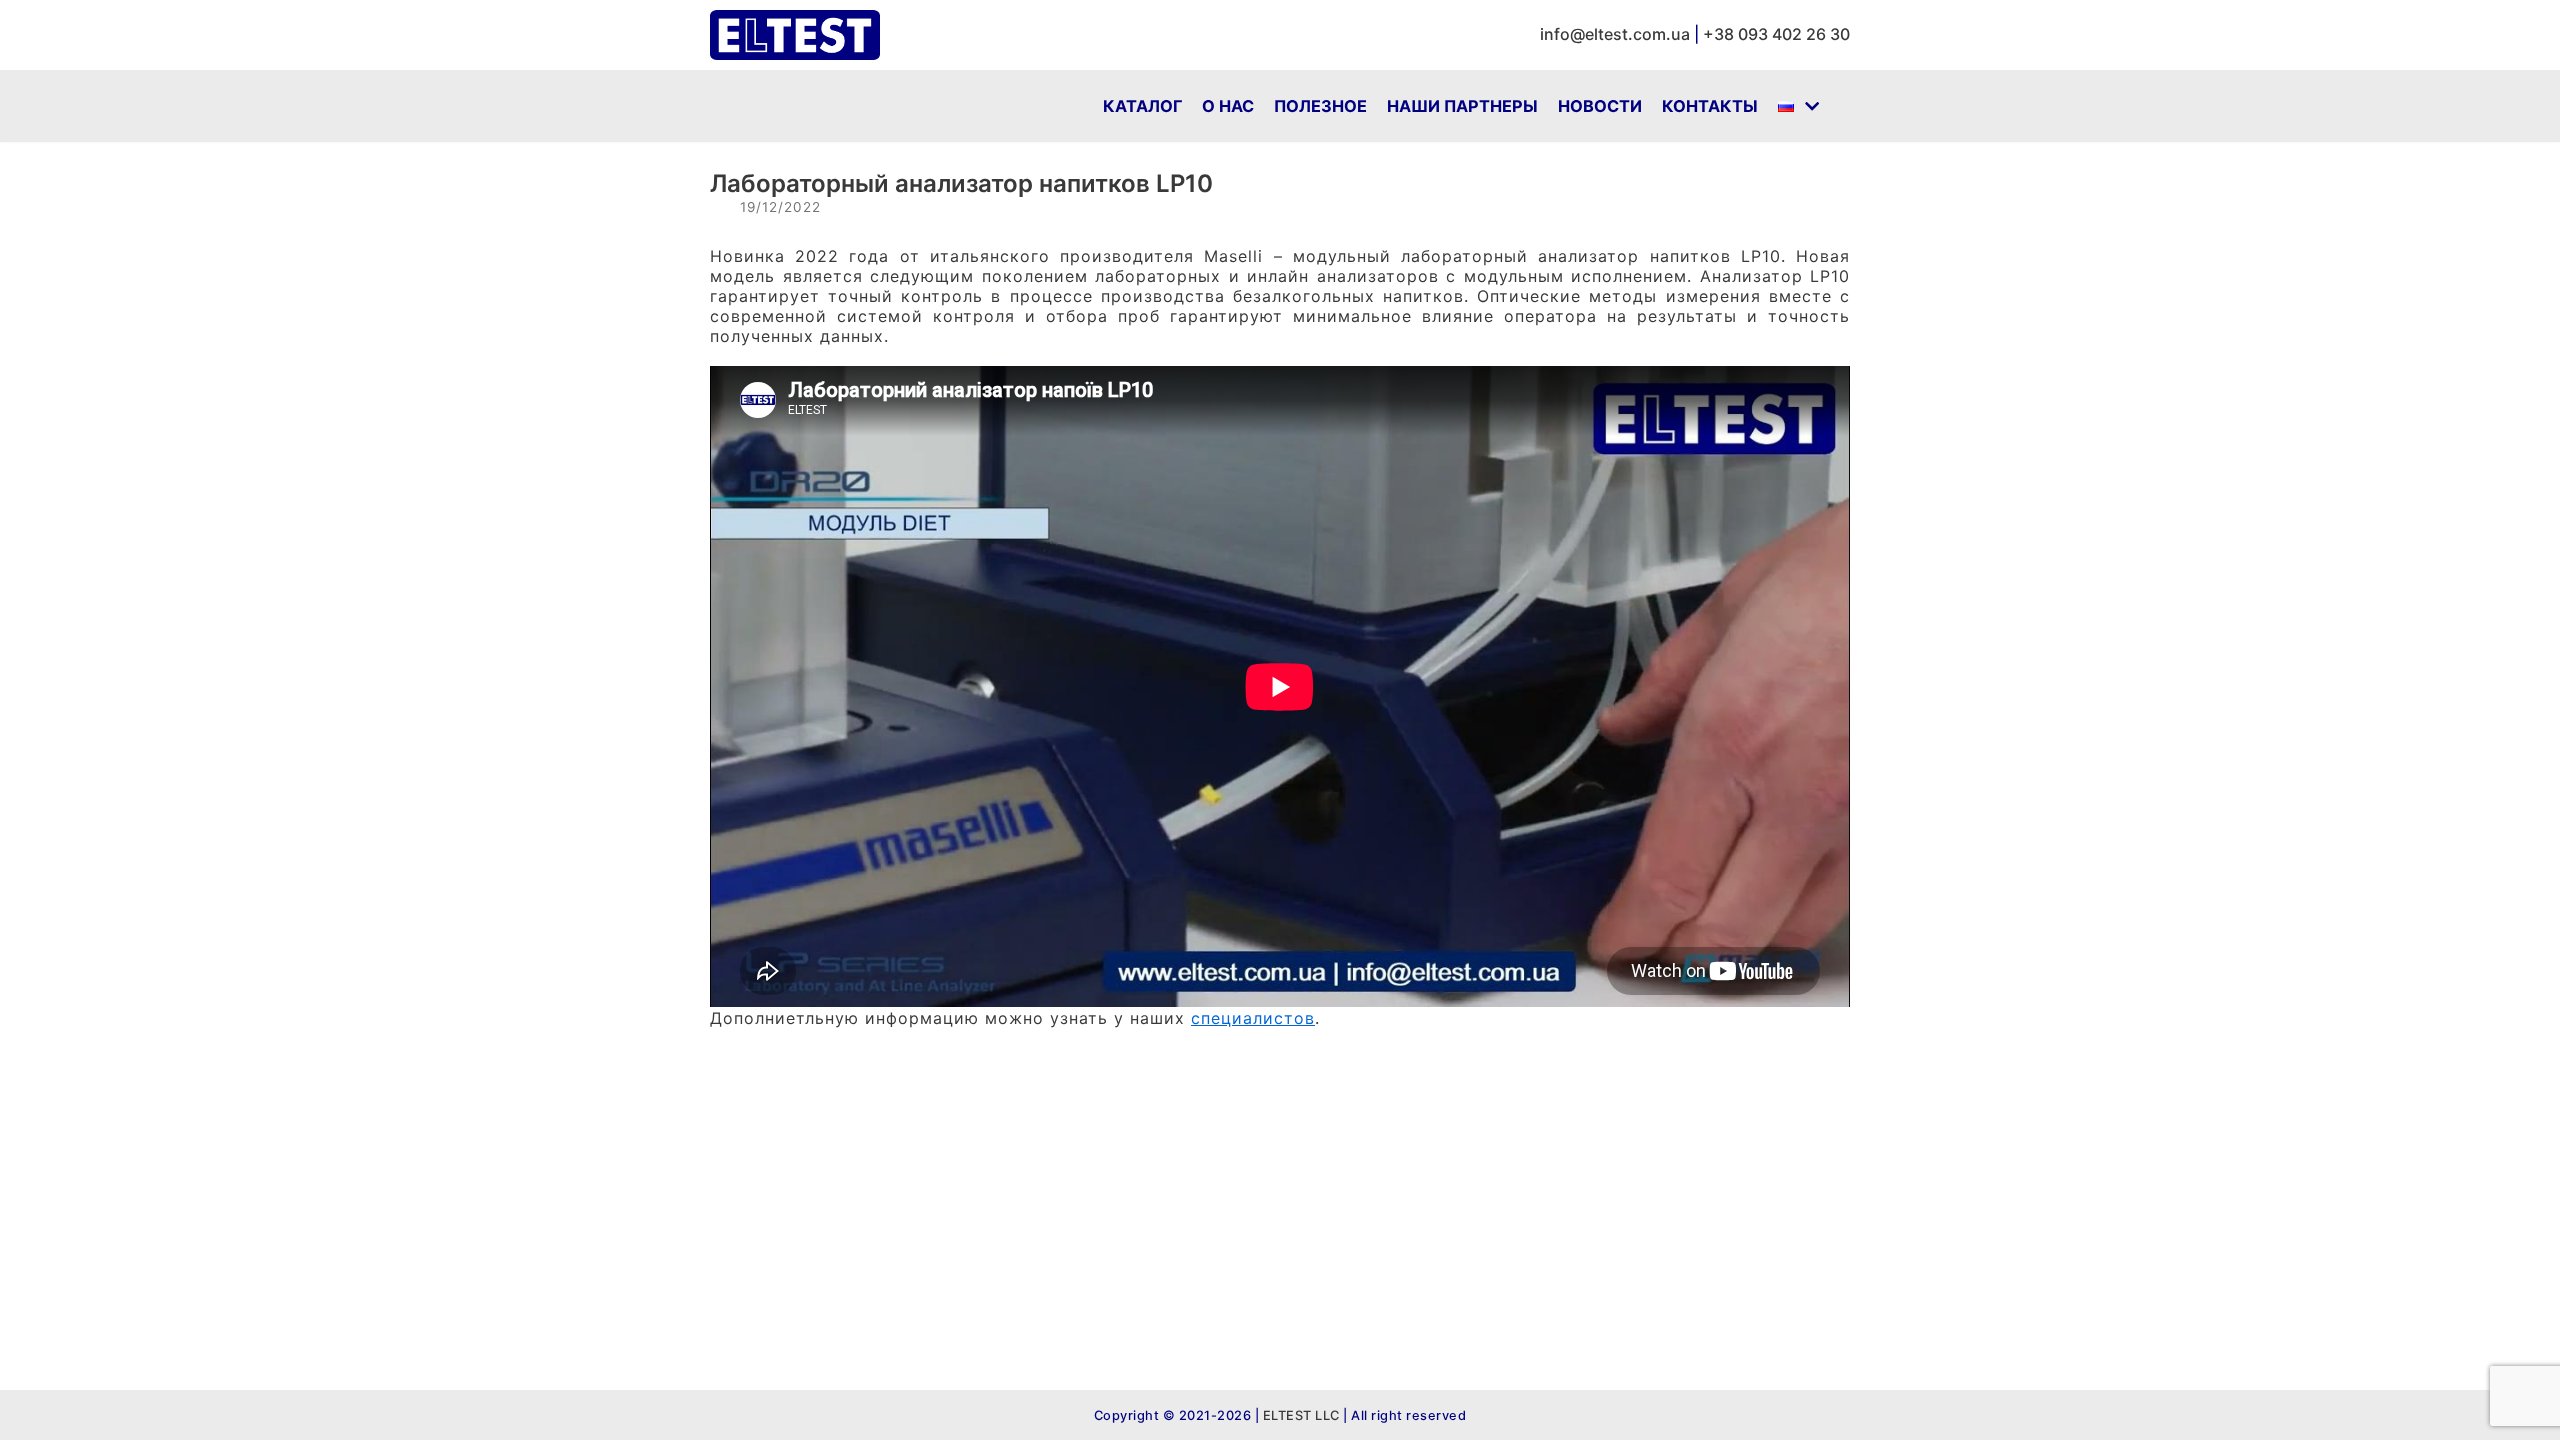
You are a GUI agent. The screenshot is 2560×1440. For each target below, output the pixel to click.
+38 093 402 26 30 (1776, 34)
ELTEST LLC (1299, 1415)
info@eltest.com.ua (1615, 34)
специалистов (1253, 1018)
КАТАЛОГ (1142, 106)
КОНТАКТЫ (1710, 106)
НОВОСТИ (1600, 106)
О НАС (1228, 106)
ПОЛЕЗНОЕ (1320, 106)
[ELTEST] (795, 35)
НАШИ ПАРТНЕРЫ (1462, 106)
